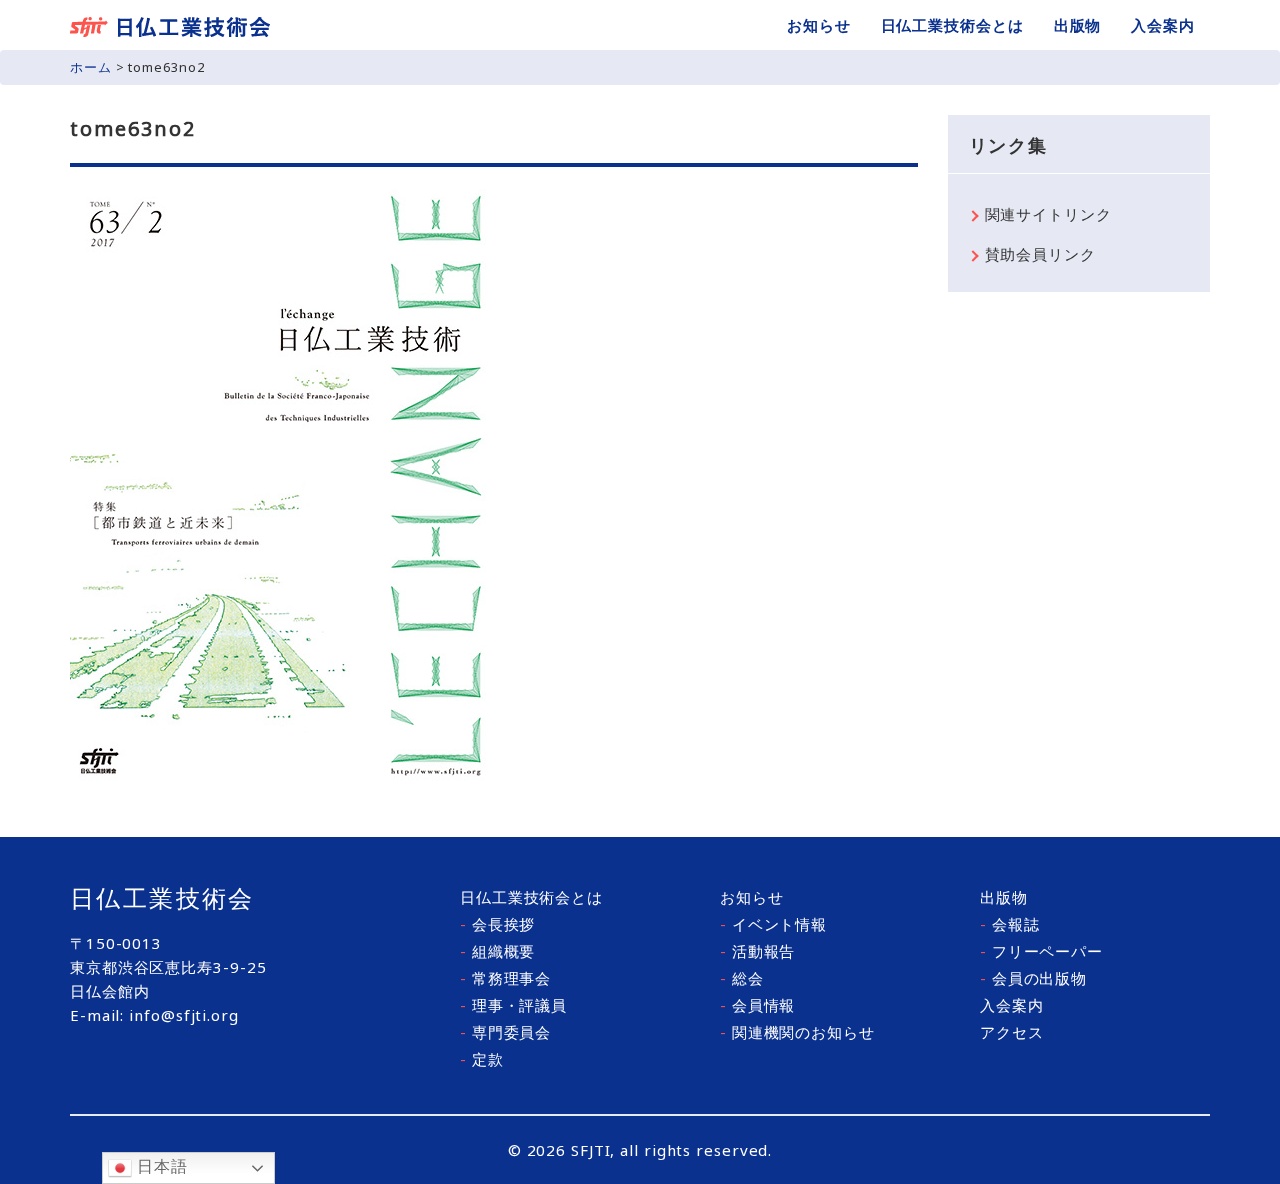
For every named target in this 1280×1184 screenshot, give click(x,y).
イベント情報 (773, 924)
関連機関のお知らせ (797, 1032)
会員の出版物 (1033, 978)
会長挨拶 (497, 924)
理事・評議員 (513, 1005)
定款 (482, 1059)
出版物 (1078, 25)
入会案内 (1163, 25)
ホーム (91, 67)
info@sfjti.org (184, 1015)
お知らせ (819, 25)
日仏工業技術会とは (952, 25)
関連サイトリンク (1048, 214)
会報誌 (1010, 924)
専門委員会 (505, 1032)
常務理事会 (505, 978)
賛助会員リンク (1040, 254)
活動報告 (757, 951)
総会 (742, 978)
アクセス (1012, 1032)
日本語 (160, 1166)
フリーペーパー (1041, 951)
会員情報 (757, 1005)
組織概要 (497, 951)
